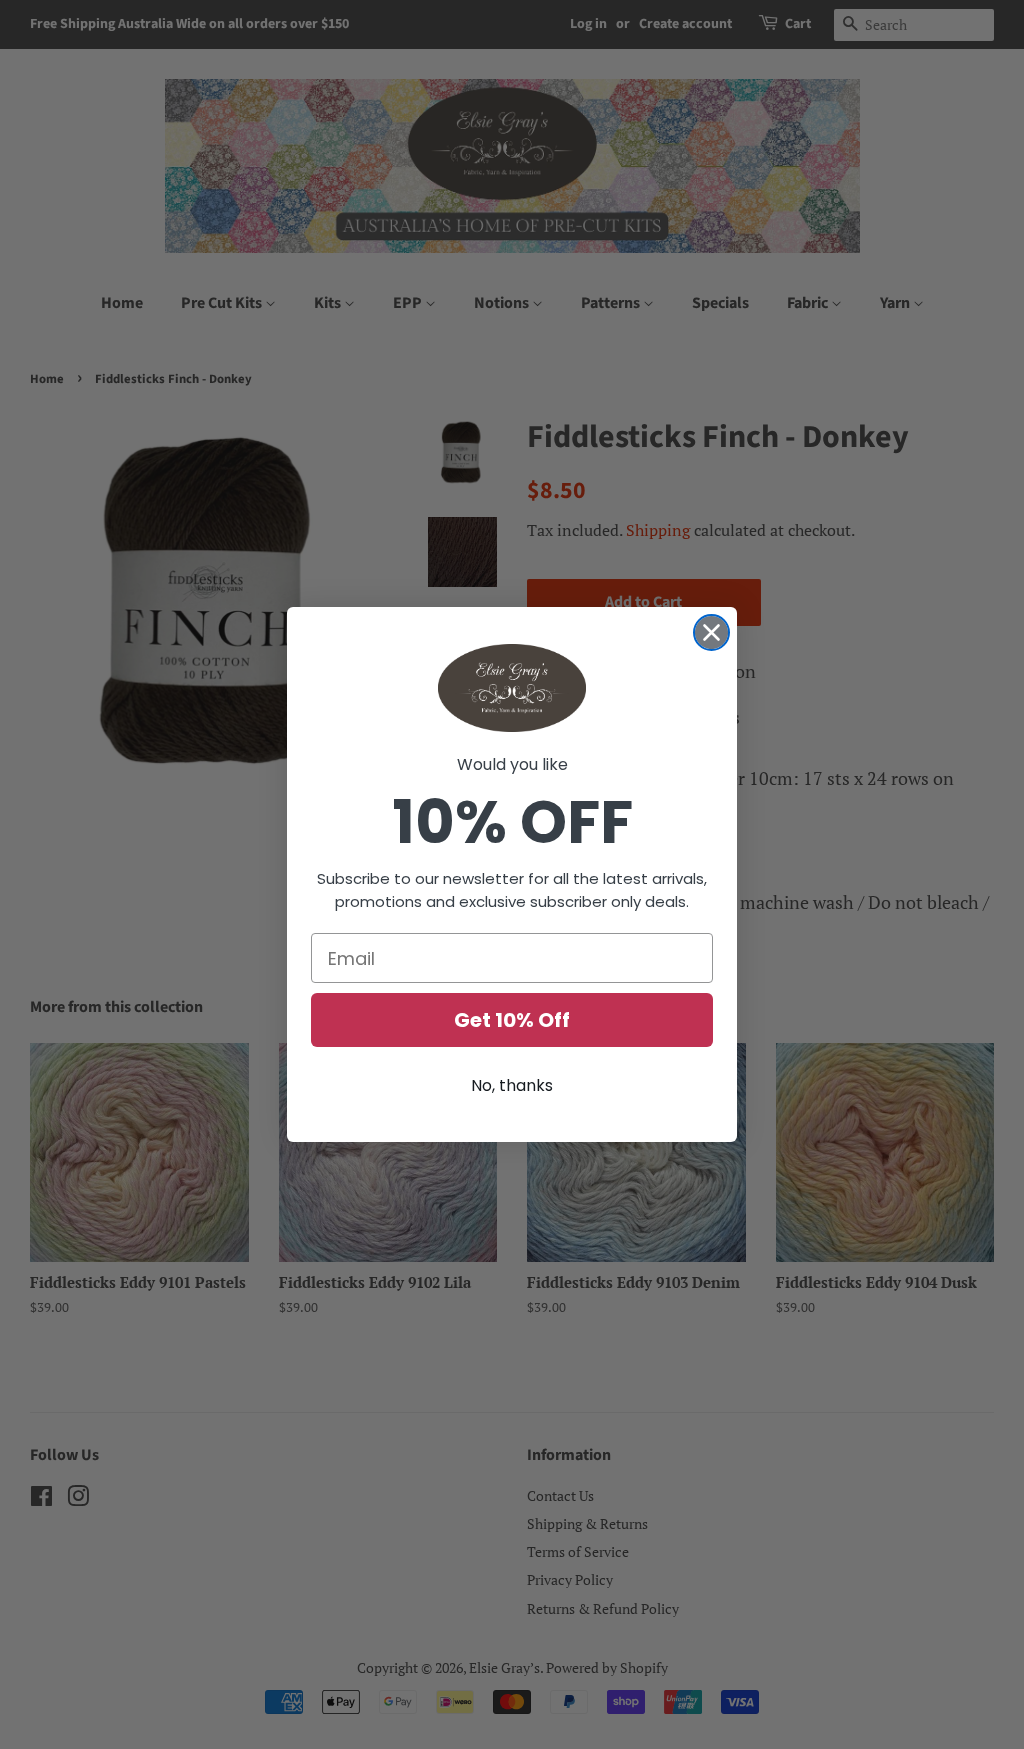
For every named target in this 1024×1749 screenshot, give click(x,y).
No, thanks (512, 1085)
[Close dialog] (711, 632)
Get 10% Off (512, 1020)
